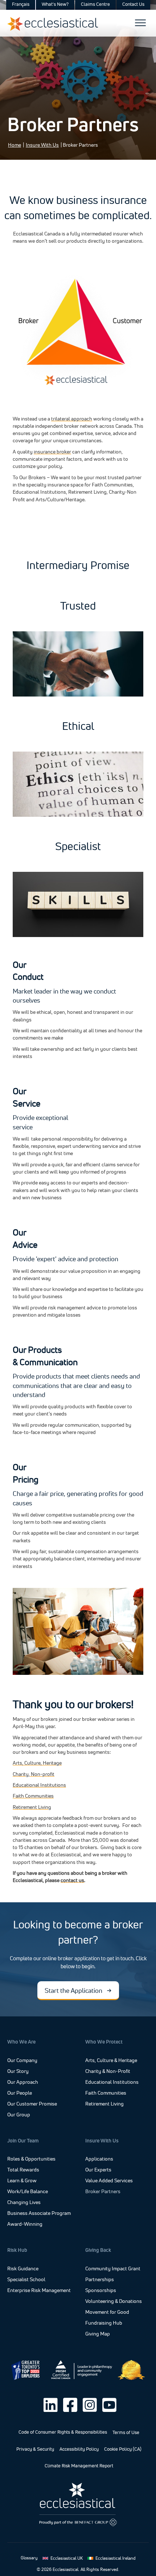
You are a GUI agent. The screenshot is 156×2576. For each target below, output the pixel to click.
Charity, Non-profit (34, 1774)
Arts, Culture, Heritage (37, 1763)
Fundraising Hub (104, 2323)
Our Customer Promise (32, 2104)
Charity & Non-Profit (108, 2071)
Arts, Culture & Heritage (111, 2061)
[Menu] (140, 23)
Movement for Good (107, 2312)
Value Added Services (109, 2181)
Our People (20, 2093)
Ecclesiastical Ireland (116, 2558)
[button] (78, 1990)
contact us (72, 1880)
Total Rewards (23, 2170)
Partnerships (100, 2280)
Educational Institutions (39, 1785)
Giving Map (98, 2334)
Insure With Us (42, 145)
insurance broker (52, 452)
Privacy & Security (35, 2449)
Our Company (22, 2060)
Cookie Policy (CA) (123, 2449)
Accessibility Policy (79, 2449)
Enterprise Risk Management (39, 2291)
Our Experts (98, 2170)
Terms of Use (126, 2432)
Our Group (19, 2115)
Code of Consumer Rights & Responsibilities (63, 2432)
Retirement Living (32, 1807)
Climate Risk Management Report (79, 2466)
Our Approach (23, 2082)
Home (15, 145)
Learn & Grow (22, 2181)
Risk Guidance (23, 2269)
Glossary (29, 2558)
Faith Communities (33, 1796)
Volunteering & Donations (114, 2301)
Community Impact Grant (113, 2269)
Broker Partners (103, 2192)
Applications (99, 2159)
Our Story (18, 2071)
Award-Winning (25, 2224)
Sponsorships (101, 2291)
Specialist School (26, 2280)
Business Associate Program (39, 2213)
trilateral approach (72, 419)
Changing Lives (24, 2203)
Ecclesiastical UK (67, 2558)
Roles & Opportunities (31, 2159)
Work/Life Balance (28, 2192)
